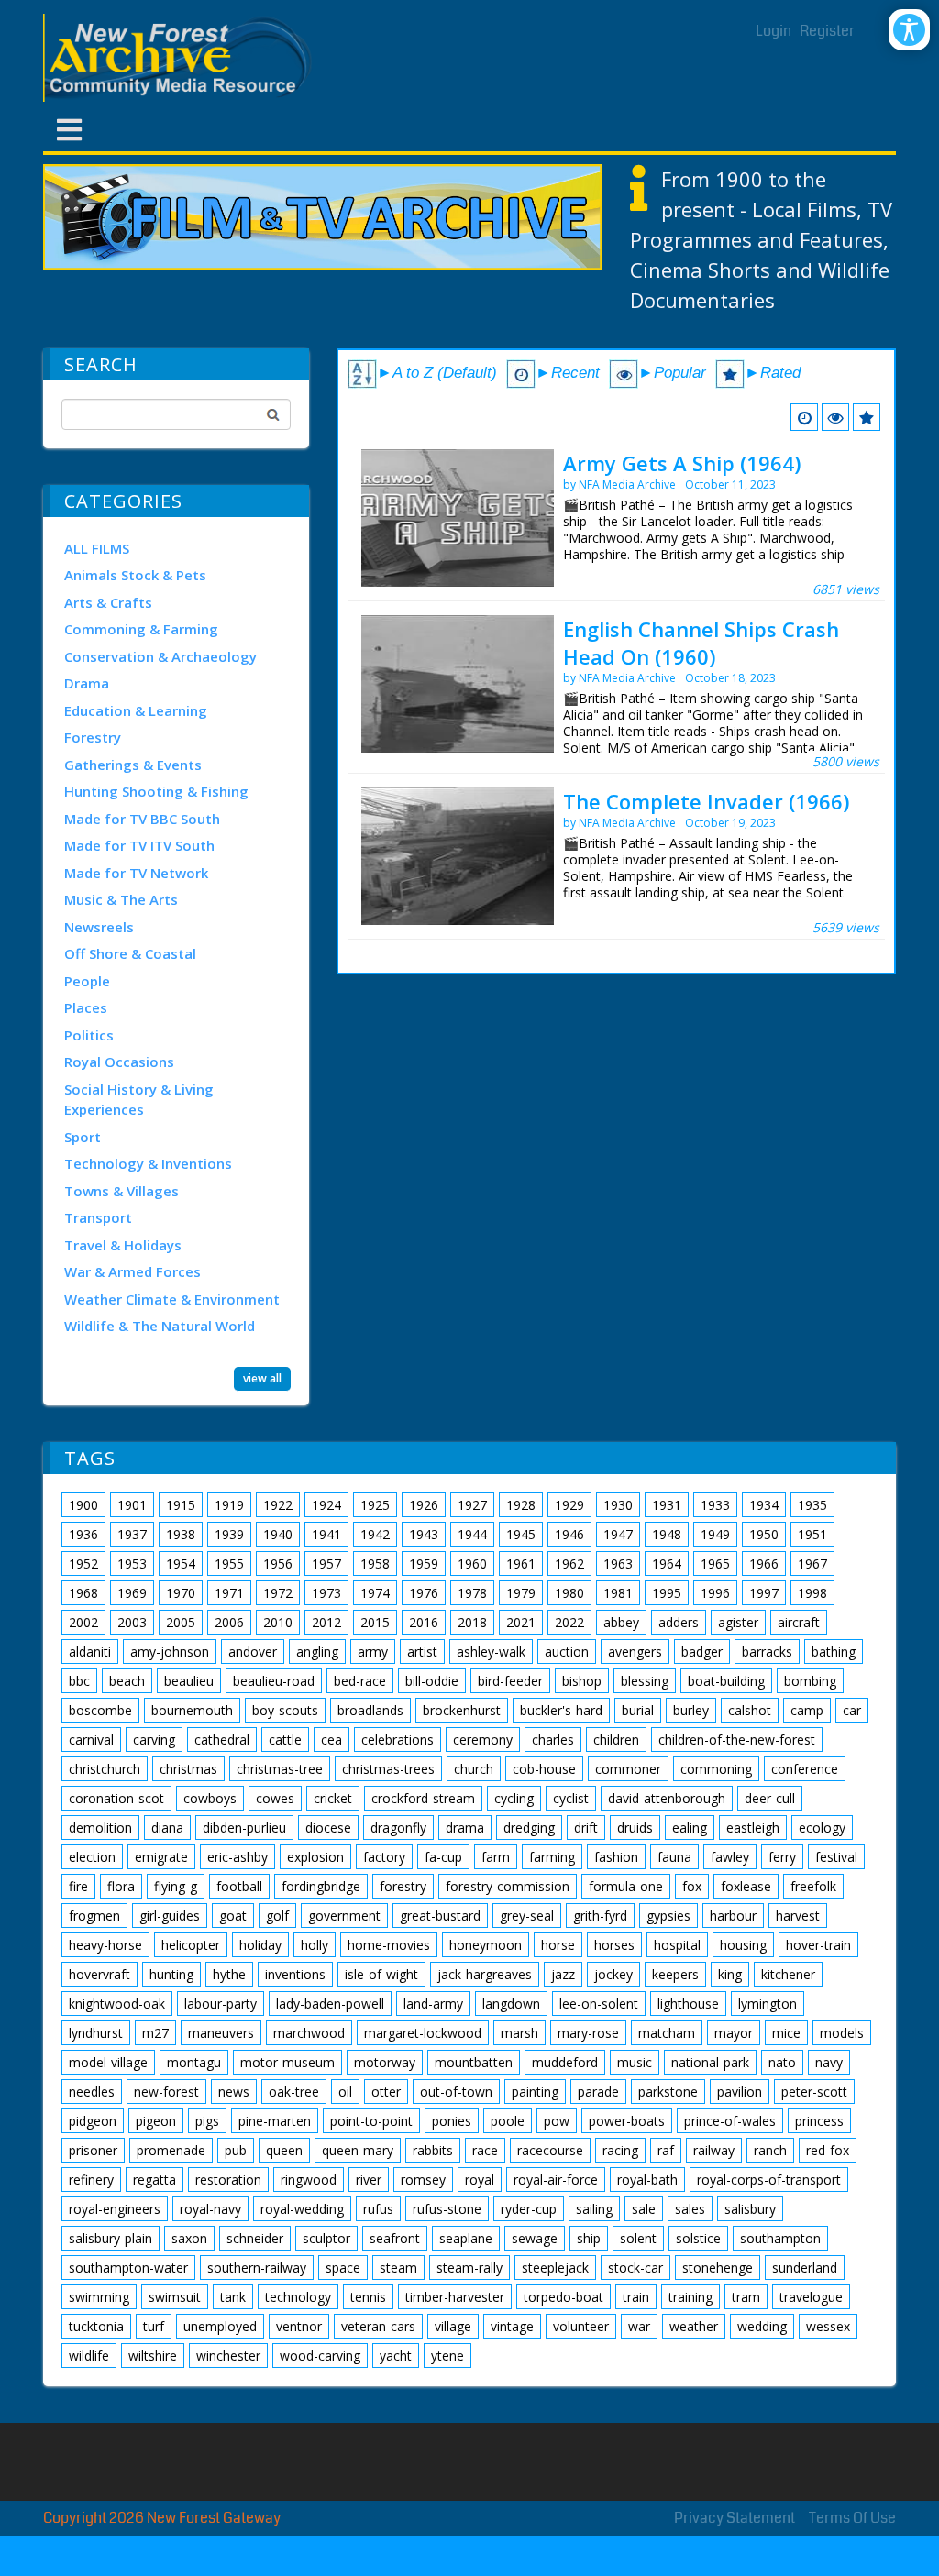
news (234, 2092)
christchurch (105, 1769)
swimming (99, 2297)
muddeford (565, 2062)
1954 (181, 1563)
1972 (278, 1593)
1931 (667, 1505)
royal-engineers (115, 2209)
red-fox (828, 2150)
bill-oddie (432, 1681)
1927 (472, 1505)
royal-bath (647, 2180)
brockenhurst (462, 1710)
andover (253, 1651)
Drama (87, 683)
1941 (326, 1534)
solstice (698, 2238)
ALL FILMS (97, 548)
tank (233, 2297)
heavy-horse (105, 1945)
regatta (155, 2180)
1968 (83, 1593)
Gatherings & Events (133, 765)
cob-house (544, 1769)
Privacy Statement (735, 2518)
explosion (315, 1857)
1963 (618, 1563)
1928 (521, 1505)
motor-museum (287, 2062)
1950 (764, 1534)
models (842, 2033)
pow (557, 2121)
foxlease (746, 1886)
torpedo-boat (563, 2297)
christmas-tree (280, 1769)
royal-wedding (302, 2209)
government (344, 1915)
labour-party (221, 2004)
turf (154, 2326)
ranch (770, 2150)
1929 (569, 1505)
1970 (181, 1593)
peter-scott (814, 2092)
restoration (228, 2180)
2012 (326, 1622)
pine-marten (275, 2121)
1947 (618, 1534)
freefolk (813, 1886)
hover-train (818, 1945)
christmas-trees (388, 1769)
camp (807, 1710)
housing (743, 1945)
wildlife (89, 2356)
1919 (229, 1505)
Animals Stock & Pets (135, 575)
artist (422, 1651)
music (635, 2062)
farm (496, 1857)
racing (620, 2150)
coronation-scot (116, 1798)
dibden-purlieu (244, 1827)
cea (331, 1739)
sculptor (326, 2238)
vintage (512, 2326)
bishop (582, 1681)
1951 (812, 1534)
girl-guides (170, 1915)
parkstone (668, 2092)
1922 (278, 1505)
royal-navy (210, 2209)
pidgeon (93, 2121)
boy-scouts (285, 1710)
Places (86, 1007)
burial (638, 1710)
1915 (181, 1505)
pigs (207, 2121)
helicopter (191, 1945)
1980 (569, 1593)
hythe (229, 1974)
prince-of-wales (730, 2121)
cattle (285, 1739)
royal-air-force (556, 2180)
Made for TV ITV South (139, 845)
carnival (91, 1739)
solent (638, 2238)
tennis (368, 2297)
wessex (828, 2326)
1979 (521, 1593)
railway (714, 2150)
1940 (278, 1534)
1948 (667, 1534)
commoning (716, 1769)
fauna (674, 1857)
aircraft (799, 1622)
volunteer (581, 2326)
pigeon (156, 2121)
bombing (810, 1681)
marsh (519, 2033)
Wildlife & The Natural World (160, 1326)
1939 (229, 1534)
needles (92, 2092)
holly (315, 1945)
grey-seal (527, 1915)
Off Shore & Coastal (130, 953)
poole (508, 2121)
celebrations (398, 1739)
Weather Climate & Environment (172, 1299)
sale (644, 2209)
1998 (812, 1593)
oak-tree (294, 2092)
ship (589, 2238)
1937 (132, 1534)
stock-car (635, 2268)
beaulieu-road (274, 1681)
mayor (734, 2033)
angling (317, 1651)
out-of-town (456, 2092)
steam (398, 2268)
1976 (424, 1593)
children (616, 1739)
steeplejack (555, 2268)
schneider (255, 2238)
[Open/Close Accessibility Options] (909, 30)
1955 (229, 1563)
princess (819, 2121)
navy (829, 2062)
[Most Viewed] (835, 417)
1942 (375, 1534)
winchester (228, 2356)
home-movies (389, 1945)
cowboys (210, 1798)
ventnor (299, 2326)
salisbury (750, 2209)
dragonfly (398, 1827)
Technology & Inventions (148, 1163)
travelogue (811, 2297)
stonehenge (718, 2268)
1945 (521, 1534)
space (343, 2268)
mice (786, 2033)
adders (679, 1622)
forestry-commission (508, 1886)
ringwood (309, 2180)
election (92, 1857)
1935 (812, 1505)
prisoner (93, 2150)
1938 (181, 1534)
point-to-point (371, 2121)
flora (121, 1886)
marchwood (309, 2033)
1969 (132, 1593)
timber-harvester (455, 2297)
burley (691, 1710)
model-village (108, 2062)
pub (236, 2150)
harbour (733, 1915)
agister (738, 1622)
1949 (715, 1534)
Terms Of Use (852, 2518)
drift (586, 1827)
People (87, 981)
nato (782, 2062)
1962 (569, 1563)
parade (598, 2092)
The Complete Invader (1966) (706, 801)
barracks (767, 1651)
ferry (782, 1857)
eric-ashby (238, 1857)
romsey (423, 2180)
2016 (424, 1622)
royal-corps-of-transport (769, 2180)
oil (345, 2092)
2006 (229, 1622)
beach (127, 1681)
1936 (83, 1534)
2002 (83, 1622)
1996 (715, 1593)
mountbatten (474, 2062)
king (730, 1974)
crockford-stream (423, 1798)
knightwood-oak (117, 2004)
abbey (621, 1622)
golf (277, 1915)
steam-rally (469, 2268)
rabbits (433, 2150)
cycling (514, 1798)
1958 (375, 1563)
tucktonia (96, 2326)
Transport (98, 1217)
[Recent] (804, 417)
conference (805, 1769)
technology (298, 2297)
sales (690, 2209)
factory (384, 1857)
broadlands (370, 1710)
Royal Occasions (119, 1062)
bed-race (360, 1681)
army (373, 1651)
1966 (764, 1563)
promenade (171, 2150)
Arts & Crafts (108, 602)
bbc (79, 1681)
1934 (764, 1505)
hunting (171, 1974)
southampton (780, 2238)
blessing (645, 1681)
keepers (675, 1974)
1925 (375, 1505)
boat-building (726, 1681)
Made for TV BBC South (142, 819)
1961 (521, 1563)
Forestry (93, 737)
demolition (100, 1827)
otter (386, 2092)
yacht (396, 2356)
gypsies (668, 1915)
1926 (424, 1505)
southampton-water (128, 2268)
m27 (155, 2033)
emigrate (161, 1857)
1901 (132, 1505)
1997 (764, 1593)
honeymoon (486, 1945)
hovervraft (99, 1974)
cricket (333, 1798)
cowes (275, 1798)
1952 (83, 1563)
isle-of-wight (381, 1974)
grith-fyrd (600, 1915)
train (636, 2297)
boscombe (100, 1710)
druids (635, 1827)
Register (827, 31)
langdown (511, 2004)
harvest (798, 1915)
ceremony (483, 1739)
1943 (424, 1534)
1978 (472, 1593)
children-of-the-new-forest (737, 1739)
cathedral (222, 1739)
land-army (433, 2004)
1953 (132, 1563)
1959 (424, 1563)
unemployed (220, 2326)
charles (553, 1739)
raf (666, 2150)
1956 (278, 1563)
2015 (375, 1622)
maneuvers (221, 2033)
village (453, 2326)
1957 (326, 1563)
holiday (260, 1945)
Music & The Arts (121, 899)
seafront (395, 2238)
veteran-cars (378, 2326)
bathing (834, 1651)
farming (552, 1857)
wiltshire (153, 2356)
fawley (730, 1857)
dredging (529, 1827)
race (485, 2150)
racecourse (550, 2150)
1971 (229, 1593)
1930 (618, 1505)
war (639, 2326)
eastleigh (753, 1827)
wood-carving (320, 2356)
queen (284, 2150)
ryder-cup (529, 2209)
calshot (750, 1710)
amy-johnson (170, 1651)
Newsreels (99, 927)
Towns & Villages (122, 1191)
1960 (472, 1563)
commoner (628, 1769)
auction (567, 1651)
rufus (378, 2209)
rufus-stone (447, 2209)
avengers (635, 1651)
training (690, 2297)
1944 (472, 1534)
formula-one (626, 1886)
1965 (715, 1563)
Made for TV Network (136, 873)
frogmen (94, 1915)
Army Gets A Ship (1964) (682, 463)
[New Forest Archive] (181, 58)
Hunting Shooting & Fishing (156, 791)
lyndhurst (96, 2033)
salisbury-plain (110, 2238)
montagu (194, 2062)
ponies (452, 2121)
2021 (521, 1622)
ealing (690, 1827)
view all (262, 1378)
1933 (715, 1505)
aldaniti (90, 1651)
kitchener (788, 1974)
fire (78, 1886)
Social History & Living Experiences (139, 1100)
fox (692, 1886)
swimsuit (175, 2297)
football (239, 1886)
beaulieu (189, 1681)
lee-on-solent (599, 2004)
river (369, 2180)
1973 (326, 1593)
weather (694, 2326)
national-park (710, 2062)
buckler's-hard (561, 1710)
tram (746, 2297)
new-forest (166, 2092)
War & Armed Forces (133, 1271)
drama (465, 1827)
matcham (667, 2033)
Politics (89, 1035)
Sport (83, 1137)
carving (154, 1739)
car (852, 1710)
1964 (667, 1563)
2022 (569, 1622)
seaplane (466, 2238)
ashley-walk (491, 1651)
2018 (472, 1622)
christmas (188, 1769)
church (474, 1769)
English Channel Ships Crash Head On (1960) (701, 643)
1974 (375, 1593)
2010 (278, 1622)
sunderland (805, 2268)
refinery (91, 2180)
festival (836, 1857)
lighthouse (688, 2004)
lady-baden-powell (330, 2004)
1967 (812, 1563)
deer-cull (770, 1798)
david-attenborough (667, 1798)
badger (702, 1651)
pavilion (740, 2092)
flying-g (176, 1886)
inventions (295, 1974)
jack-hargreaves (485, 1974)
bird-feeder (510, 1681)
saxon (189, 2238)
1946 (569, 1534)
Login (773, 31)
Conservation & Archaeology (160, 656)
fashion (616, 1857)
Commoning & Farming (141, 629)
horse (558, 1945)
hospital (677, 1945)
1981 (618, 1593)
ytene (447, 2356)
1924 (326, 1505)
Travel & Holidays (123, 1245)
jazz (563, 1974)
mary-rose (588, 2033)
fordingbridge (321, 1886)
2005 (181, 1622)
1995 (667, 1593)
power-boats (627, 2121)
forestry (403, 1886)
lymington (768, 2004)
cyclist (571, 1798)
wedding (762, 2326)
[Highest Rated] (867, 417)
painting (535, 2092)
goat (233, 1915)
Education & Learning (136, 710)
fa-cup (443, 1857)
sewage (535, 2238)
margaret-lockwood (423, 2033)
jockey (613, 1974)
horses (614, 1945)
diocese (328, 1827)
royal (480, 2180)
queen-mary (358, 2150)
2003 (132, 1622)
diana (167, 1827)
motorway (385, 2062)
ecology (822, 1827)
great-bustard (440, 1915)
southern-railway (257, 2268)
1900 (83, 1505)
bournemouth (192, 1710)
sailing (594, 2209)
